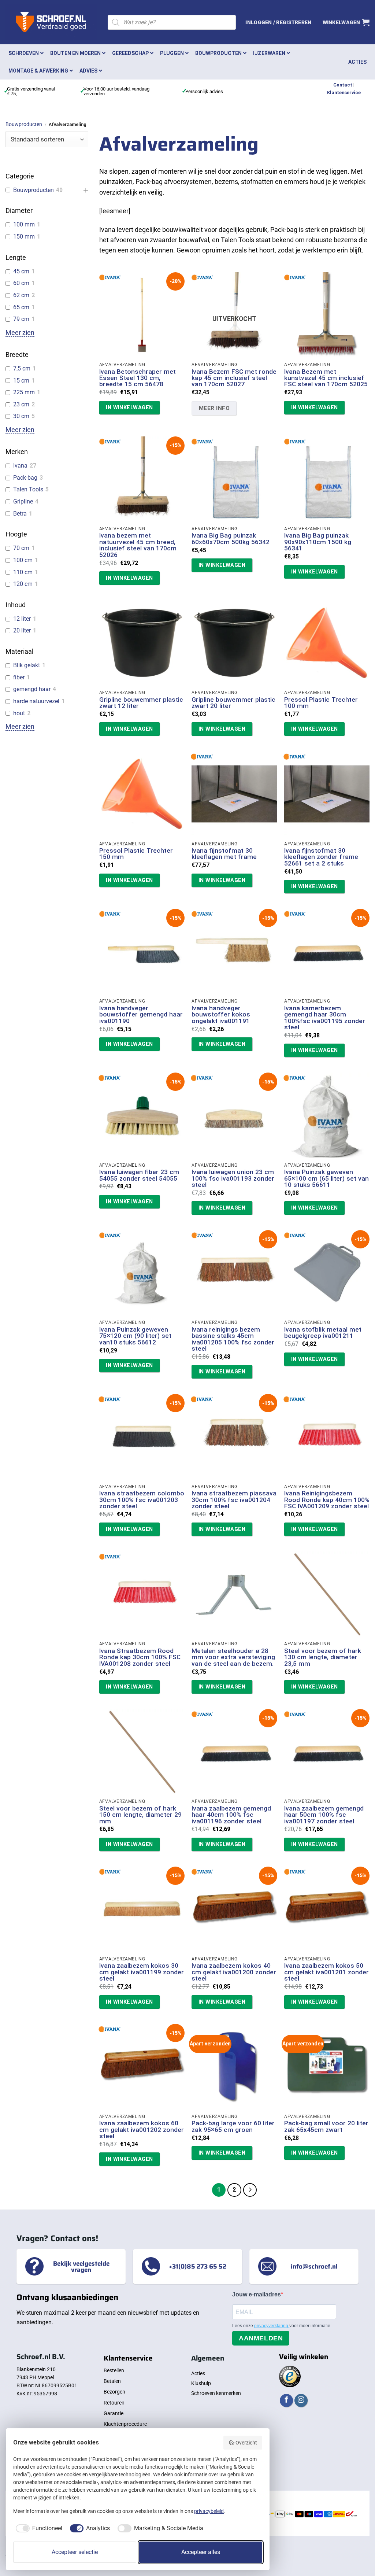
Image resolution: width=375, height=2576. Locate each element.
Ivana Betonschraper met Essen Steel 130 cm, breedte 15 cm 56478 (138, 378)
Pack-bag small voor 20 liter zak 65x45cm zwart (326, 2127)
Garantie (114, 2413)
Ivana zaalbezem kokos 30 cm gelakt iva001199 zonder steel (142, 1972)
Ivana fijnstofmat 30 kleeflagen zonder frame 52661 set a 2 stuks (321, 857)
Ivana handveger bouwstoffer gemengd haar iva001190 (141, 1015)
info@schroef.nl (314, 2266)
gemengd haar (32, 689)
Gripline (23, 501)
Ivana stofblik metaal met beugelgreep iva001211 (323, 1333)
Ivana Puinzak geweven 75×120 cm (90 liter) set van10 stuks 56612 (135, 1336)
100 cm (23, 560)
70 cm (21, 548)
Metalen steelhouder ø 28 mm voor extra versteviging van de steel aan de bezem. (233, 1657)
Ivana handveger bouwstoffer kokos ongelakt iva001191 (221, 1015)
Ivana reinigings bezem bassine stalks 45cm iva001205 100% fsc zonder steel (233, 1339)
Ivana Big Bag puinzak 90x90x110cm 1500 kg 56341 (318, 542)
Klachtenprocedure (125, 2424)
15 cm (21, 381)
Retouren (114, 2403)
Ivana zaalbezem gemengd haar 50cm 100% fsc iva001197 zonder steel (324, 1815)
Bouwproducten (24, 124)
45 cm (21, 271)
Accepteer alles (201, 2552)
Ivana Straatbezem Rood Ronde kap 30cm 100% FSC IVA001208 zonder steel (140, 1657)
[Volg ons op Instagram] (301, 2401)
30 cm (21, 416)
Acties (198, 2373)
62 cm (21, 295)
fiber (19, 677)
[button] (278, 22)
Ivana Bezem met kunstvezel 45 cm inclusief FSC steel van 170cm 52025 (326, 378)
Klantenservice (344, 93)
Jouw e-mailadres (257, 2294)
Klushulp (201, 2383)
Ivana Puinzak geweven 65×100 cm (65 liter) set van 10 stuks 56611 (326, 1178)
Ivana (20, 466)
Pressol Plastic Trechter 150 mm (136, 854)
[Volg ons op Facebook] (286, 2401)
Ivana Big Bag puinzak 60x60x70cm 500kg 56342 (231, 539)
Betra (20, 514)
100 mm (24, 224)
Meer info (214, 408)
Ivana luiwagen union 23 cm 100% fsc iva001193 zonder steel (233, 1178)
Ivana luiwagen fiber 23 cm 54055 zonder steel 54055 (139, 1175)
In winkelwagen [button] (129, 407)
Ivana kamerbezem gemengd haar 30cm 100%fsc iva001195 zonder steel (325, 1018)
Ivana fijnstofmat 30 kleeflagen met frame (224, 854)
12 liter (22, 619)
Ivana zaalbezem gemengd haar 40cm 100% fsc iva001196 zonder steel (231, 1815)
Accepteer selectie (75, 2552)
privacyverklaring (272, 2326)
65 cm (21, 307)
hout (19, 713)
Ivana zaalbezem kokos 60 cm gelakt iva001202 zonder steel (142, 2130)
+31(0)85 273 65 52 (198, 2266)
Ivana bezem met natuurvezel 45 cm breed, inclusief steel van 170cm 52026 (138, 545)
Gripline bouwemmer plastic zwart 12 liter (141, 703)
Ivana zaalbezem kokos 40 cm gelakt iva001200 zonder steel (234, 1972)
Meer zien (20, 333)
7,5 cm (22, 368)
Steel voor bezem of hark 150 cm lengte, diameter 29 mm (140, 1815)
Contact (343, 85)
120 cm (23, 584)
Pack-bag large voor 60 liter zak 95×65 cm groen (233, 2127)
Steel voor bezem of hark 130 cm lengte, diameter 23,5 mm (323, 1657)
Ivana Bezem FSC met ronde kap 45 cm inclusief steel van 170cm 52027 (234, 378)
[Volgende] (250, 2190)
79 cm (21, 319)
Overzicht (246, 2443)
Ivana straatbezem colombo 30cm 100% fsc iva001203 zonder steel (142, 1500)
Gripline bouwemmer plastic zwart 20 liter (233, 703)
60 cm (21, 283)
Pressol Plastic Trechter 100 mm (321, 703)
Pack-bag (25, 478)
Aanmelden (261, 2338)
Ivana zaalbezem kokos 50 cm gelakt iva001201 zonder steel (326, 1972)
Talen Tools (28, 489)
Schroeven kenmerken (216, 2393)
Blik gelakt (27, 665)
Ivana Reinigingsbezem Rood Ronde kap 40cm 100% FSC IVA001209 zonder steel (327, 1500)
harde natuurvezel (36, 701)
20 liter (22, 630)
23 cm (21, 404)
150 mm (24, 237)
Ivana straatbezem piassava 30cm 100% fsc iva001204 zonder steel (234, 1500)
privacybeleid (209, 2511)
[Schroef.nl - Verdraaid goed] (51, 22)
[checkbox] (38, 2528)
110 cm (23, 572)
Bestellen (114, 2370)
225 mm (24, 392)
